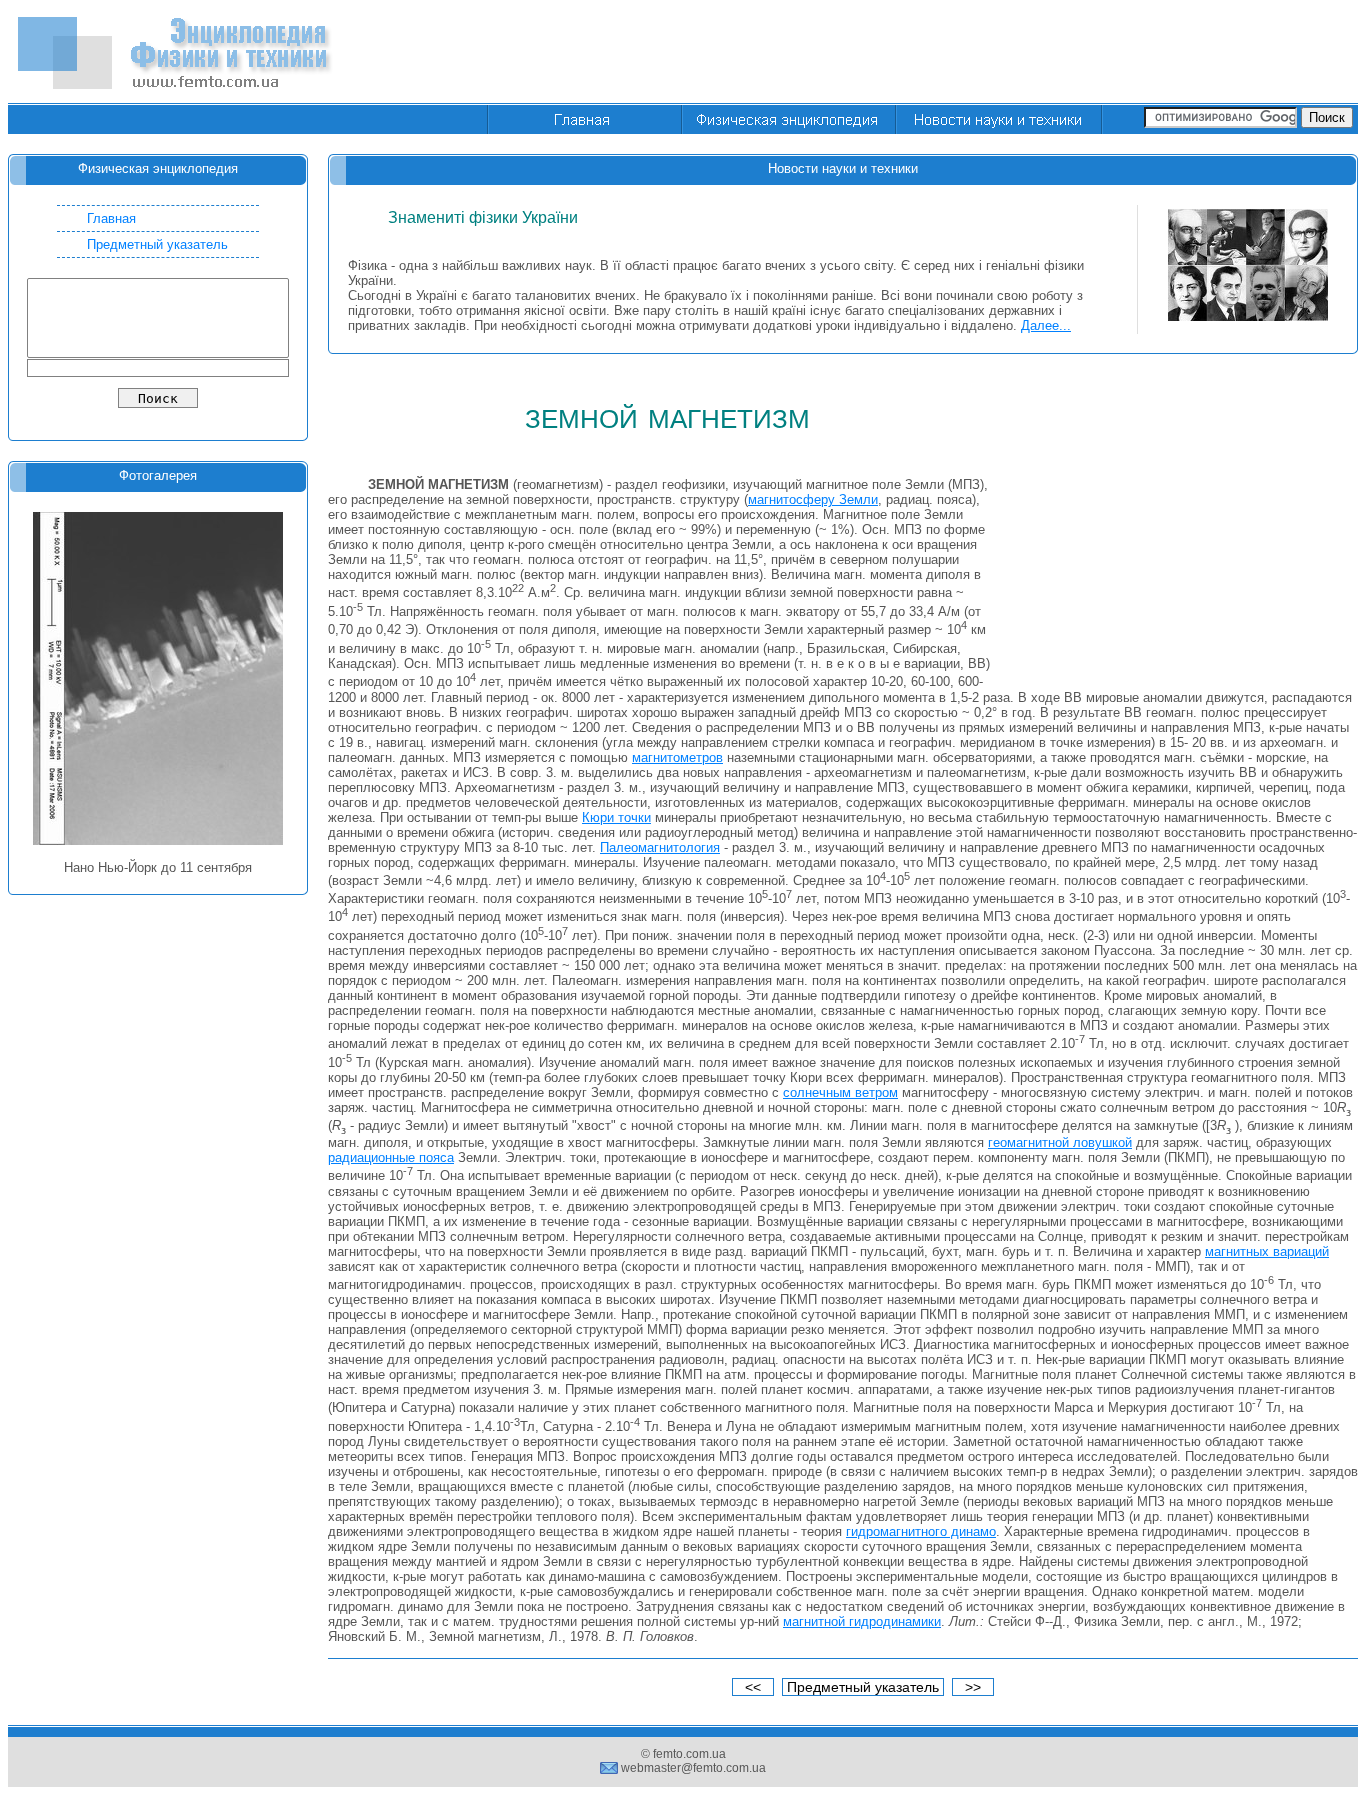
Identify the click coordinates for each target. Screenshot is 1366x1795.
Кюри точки (616, 817)
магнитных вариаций (1267, 1251)
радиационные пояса (391, 1157)
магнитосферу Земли (813, 499)
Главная (111, 218)
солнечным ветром (840, 1092)
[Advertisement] (994, 53)
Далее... (1046, 325)
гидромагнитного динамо (921, 1531)
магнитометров (677, 757)
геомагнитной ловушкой (1060, 1142)
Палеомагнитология (660, 847)
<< (753, 1687)
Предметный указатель (157, 244)
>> (973, 1687)
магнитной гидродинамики (862, 1621)
